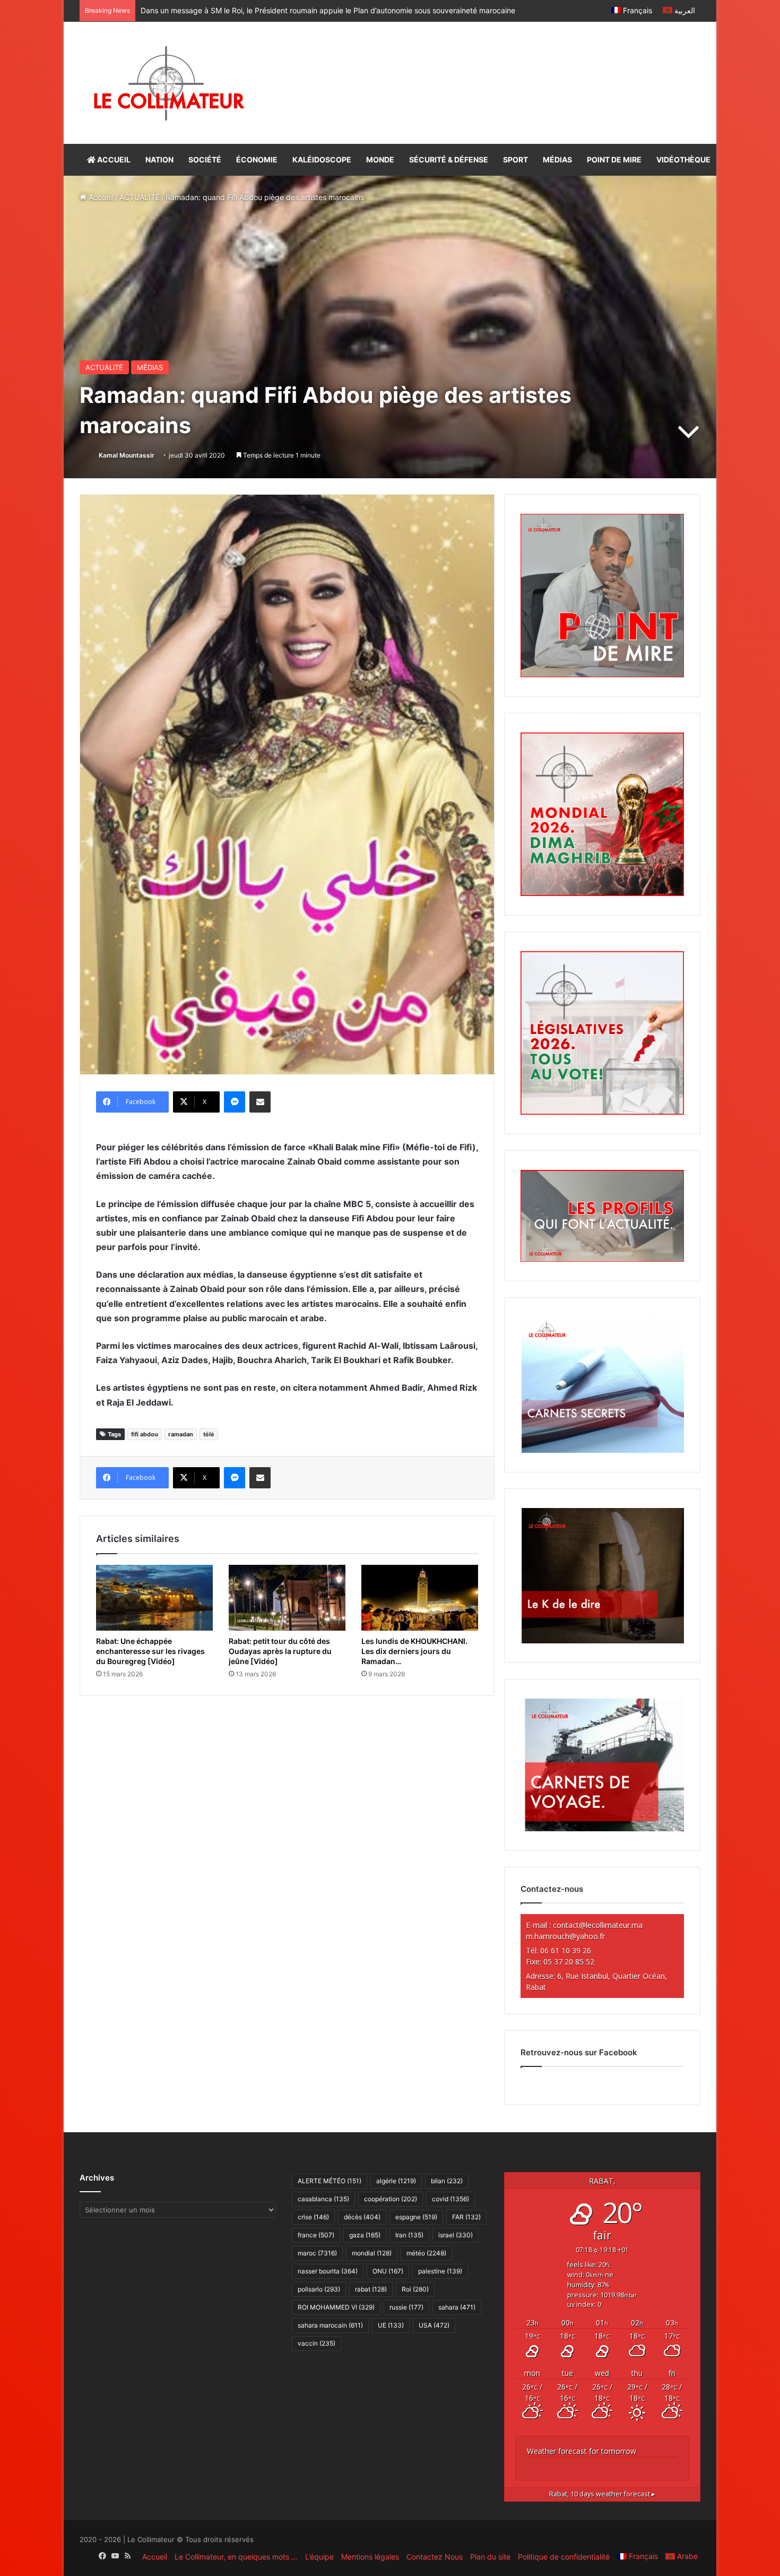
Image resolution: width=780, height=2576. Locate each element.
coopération (391, 2199)
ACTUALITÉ (140, 197)
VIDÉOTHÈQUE (683, 160)
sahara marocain (330, 2325)
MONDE (380, 160)
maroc (317, 2253)
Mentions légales (370, 2557)
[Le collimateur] (169, 83)
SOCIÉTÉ (205, 160)
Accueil (100, 197)
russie (406, 2307)
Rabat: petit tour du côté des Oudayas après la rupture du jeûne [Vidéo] (280, 1651)
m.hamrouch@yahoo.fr (565, 1936)
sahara (457, 2307)
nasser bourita (328, 2271)
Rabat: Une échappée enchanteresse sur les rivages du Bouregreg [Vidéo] (150, 1651)
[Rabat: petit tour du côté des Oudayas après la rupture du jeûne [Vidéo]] (287, 1598)
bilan (447, 2181)
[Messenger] (235, 1102)
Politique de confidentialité (564, 2557)
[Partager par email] (260, 1102)
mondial (372, 2253)
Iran (409, 2235)
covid (450, 2199)
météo (426, 2253)
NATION (159, 160)
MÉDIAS (557, 160)
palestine (440, 2271)
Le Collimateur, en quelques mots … (236, 2557)
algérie (396, 2181)
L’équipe (319, 2557)
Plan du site (490, 2557)
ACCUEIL (113, 160)
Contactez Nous (435, 2557)
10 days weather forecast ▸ (602, 2494)
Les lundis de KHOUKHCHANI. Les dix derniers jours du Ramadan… (414, 1651)
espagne (416, 2217)
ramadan (181, 1434)
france (316, 2235)
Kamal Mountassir (127, 455)
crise (313, 2217)
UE (391, 2325)
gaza (365, 2235)
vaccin (317, 2343)
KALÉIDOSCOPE (322, 160)
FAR (466, 2217)
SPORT (515, 160)
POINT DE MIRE (614, 160)
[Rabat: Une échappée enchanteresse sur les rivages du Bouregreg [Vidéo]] (154, 1598)
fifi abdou (145, 1434)
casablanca (323, 2199)
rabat (371, 2289)
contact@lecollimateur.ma (598, 1925)
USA (434, 2325)
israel (456, 2235)
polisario (319, 2289)
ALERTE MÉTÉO (330, 2181)
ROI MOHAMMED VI (336, 2307)
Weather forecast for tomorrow (582, 2451)
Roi (415, 2289)
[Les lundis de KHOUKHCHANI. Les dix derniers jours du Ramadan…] (420, 1598)
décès (362, 2217)
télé (209, 1434)
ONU (388, 2271)
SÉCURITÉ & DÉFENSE (449, 160)
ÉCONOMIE (257, 160)
